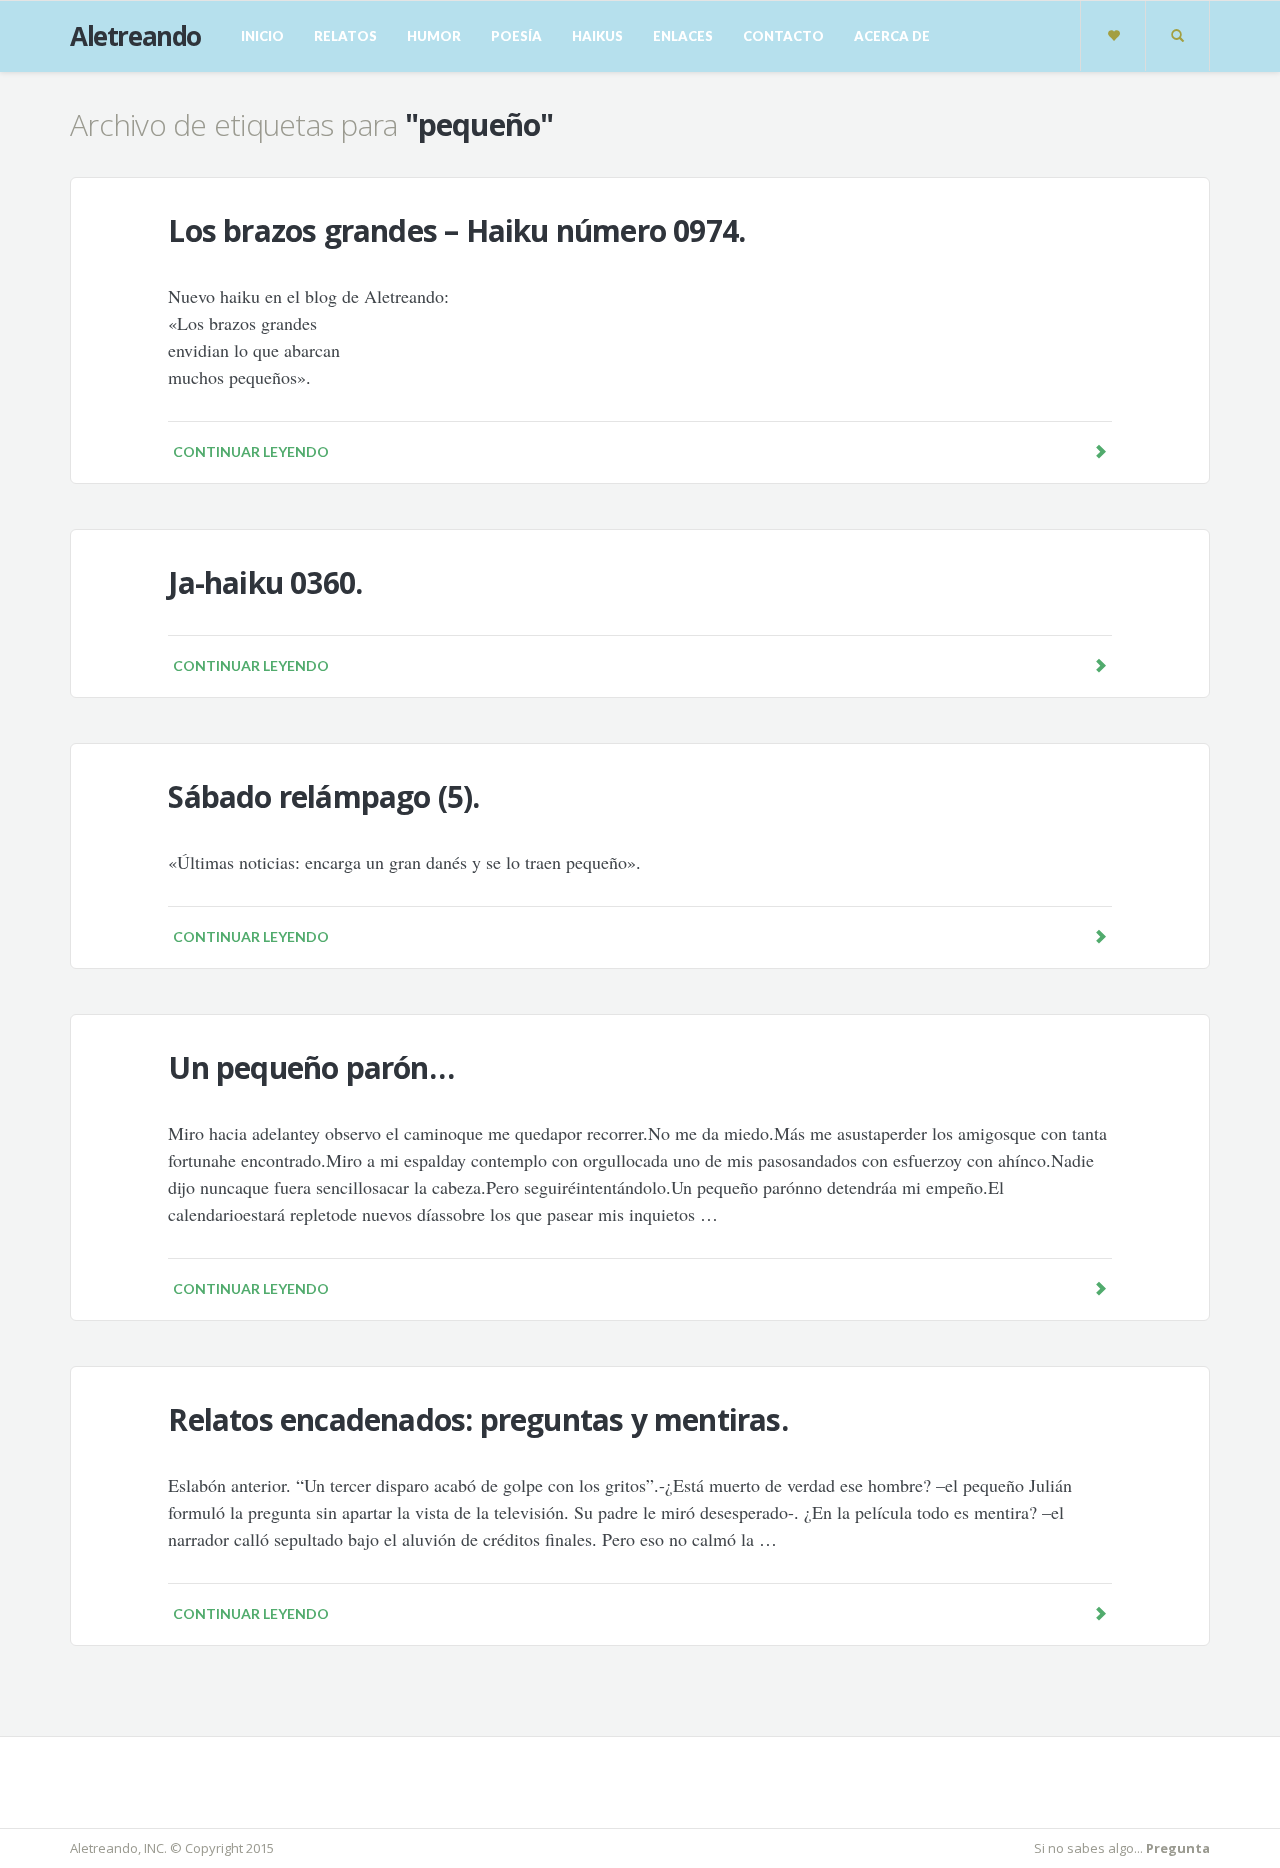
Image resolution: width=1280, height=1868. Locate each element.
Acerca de (892, 36)
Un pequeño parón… (310, 1067)
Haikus (597, 36)
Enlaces (683, 36)
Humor (434, 36)
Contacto (783, 36)
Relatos (345, 36)
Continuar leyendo (251, 451)
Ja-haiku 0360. (265, 582)
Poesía (516, 36)
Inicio (262, 36)
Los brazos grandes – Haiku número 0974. (456, 230)
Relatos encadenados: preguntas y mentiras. (477, 1419)
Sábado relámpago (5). (323, 796)
